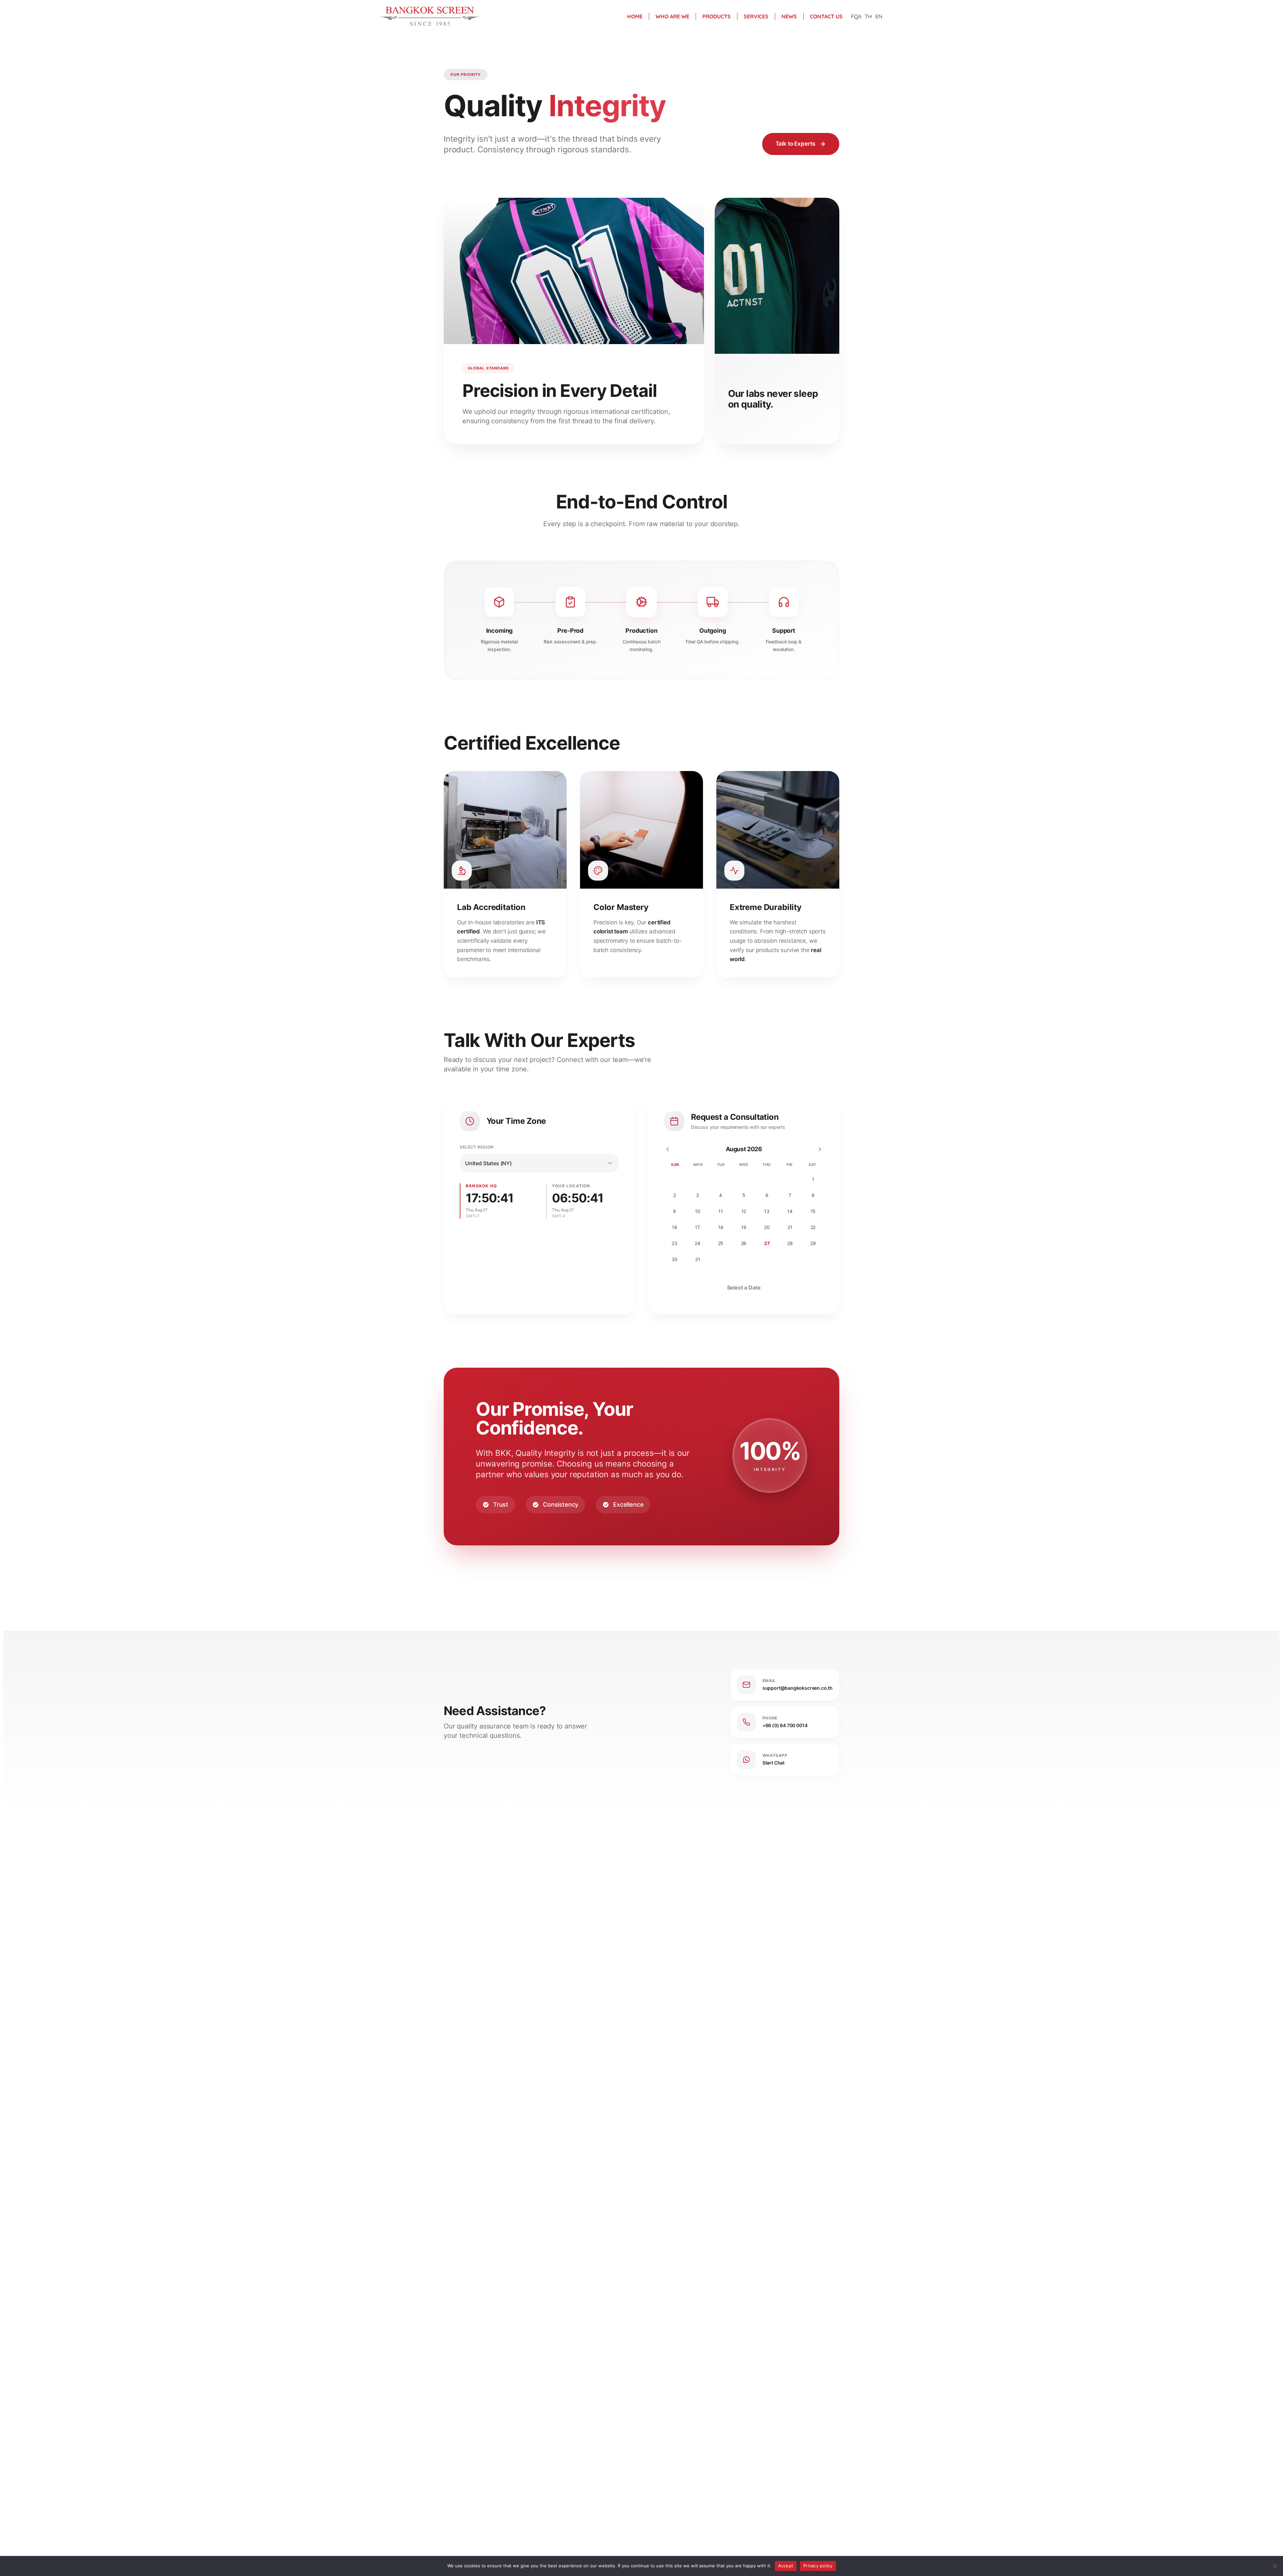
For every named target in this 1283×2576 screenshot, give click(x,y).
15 (813, 1211)
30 (675, 1259)
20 (767, 1227)
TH (868, 16)
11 (721, 1211)
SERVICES (756, 16)
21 (790, 1227)
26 (744, 1243)
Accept (786, 2566)
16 (675, 1227)
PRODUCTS (717, 16)
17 (697, 1227)
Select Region (477, 1147)
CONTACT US (826, 16)
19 (744, 1227)
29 (813, 1243)
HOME (635, 16)
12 (744, 1211)
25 (721, 1243)
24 (697, 1243)
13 (767, 1211)
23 (674, 1243)
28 (790, 1243)
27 (767, 1243)
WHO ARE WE (672, 16)
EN (879, 16)
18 (721, 1227)
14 (790, 1211)
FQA (856, 16)
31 (698, 1259)
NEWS (789, 16)
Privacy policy (818, 2566)
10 (698, 1211)
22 (813, 1227)
